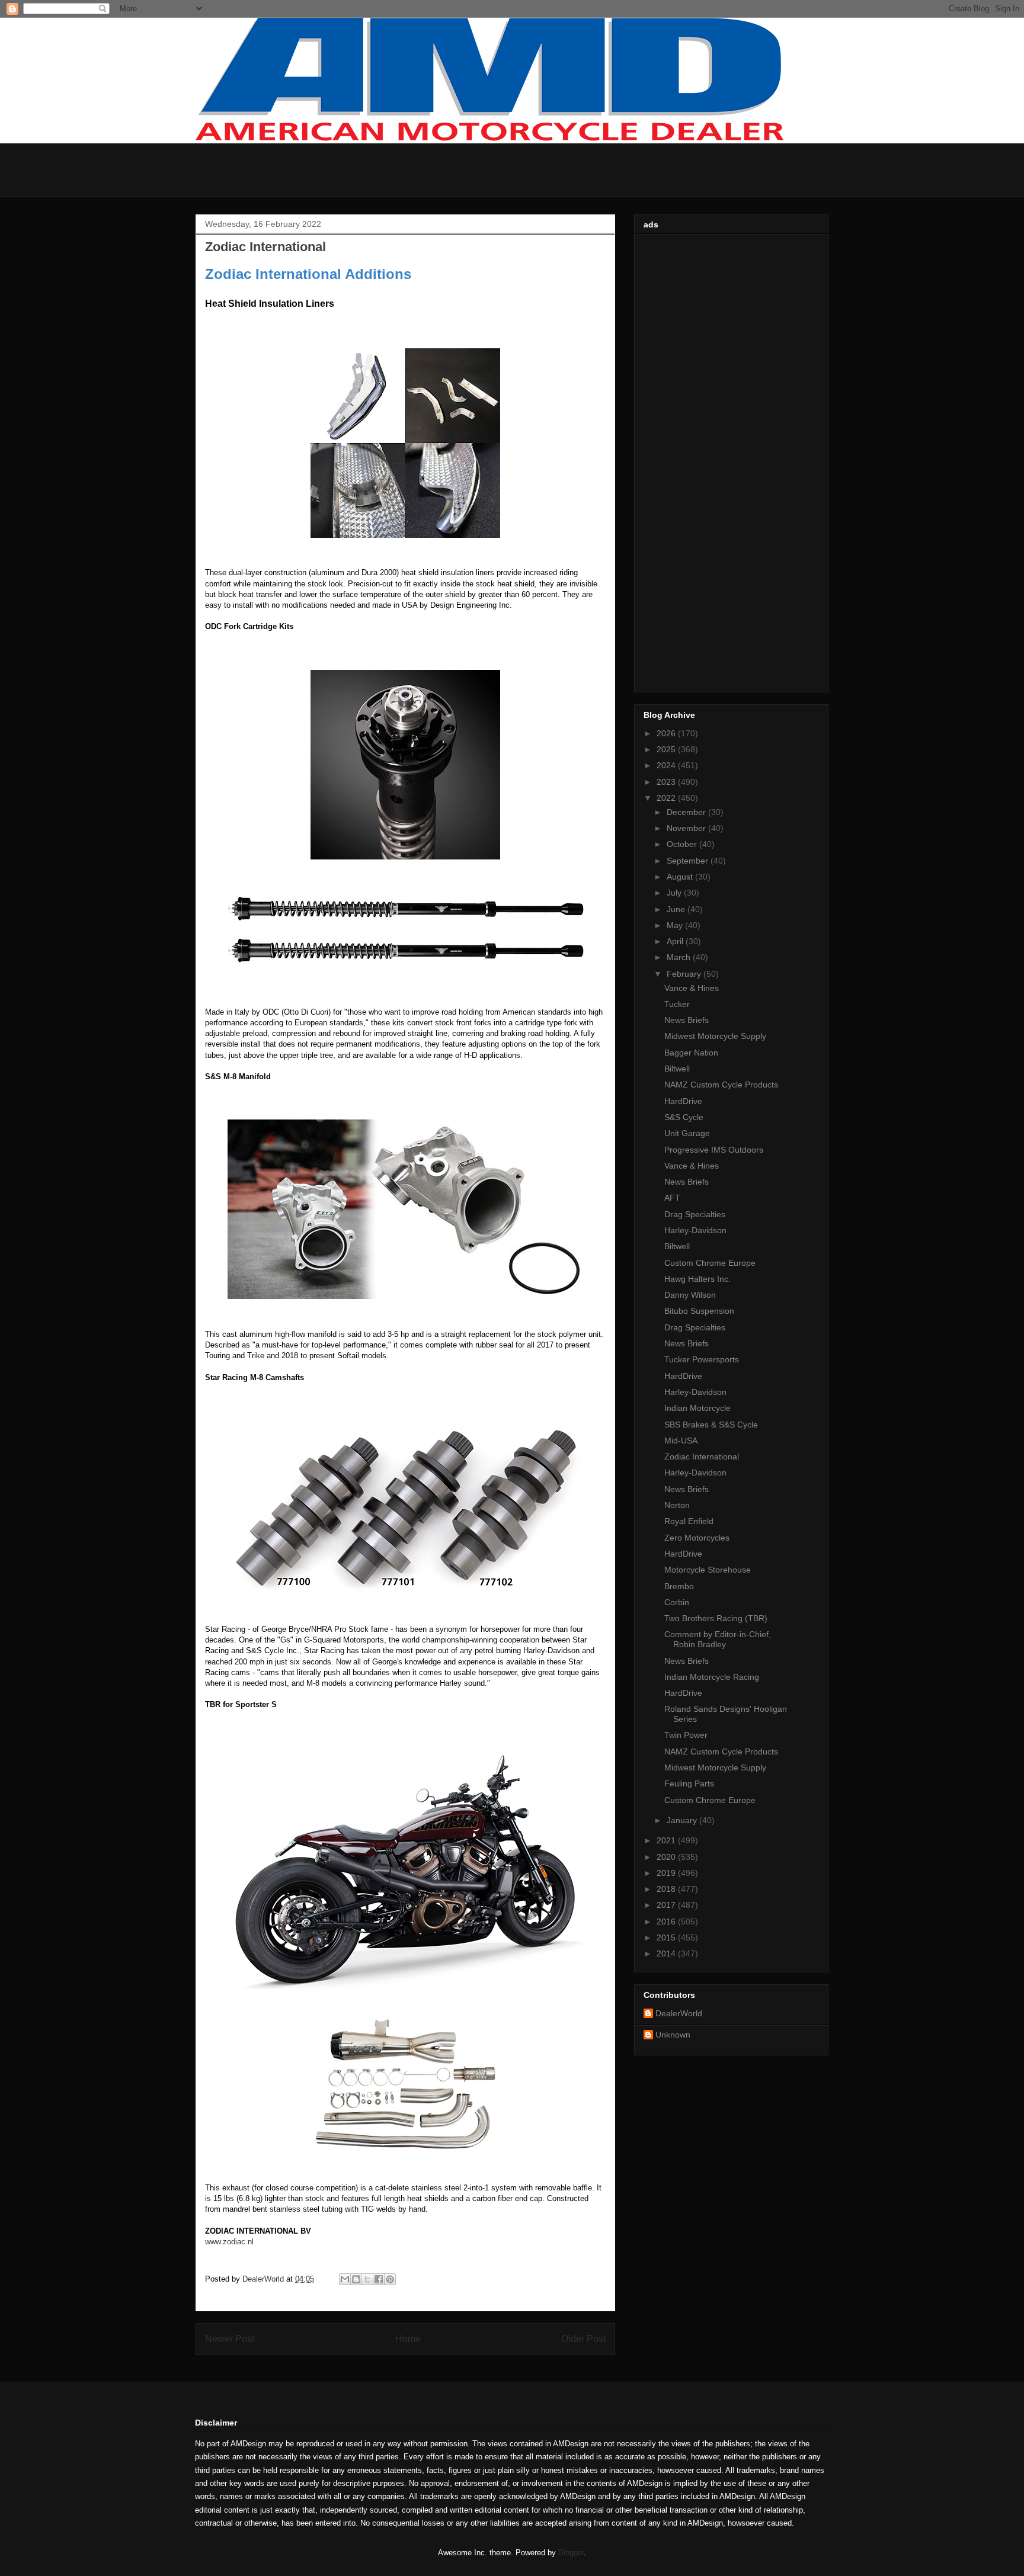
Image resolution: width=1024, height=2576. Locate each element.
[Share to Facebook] (379, 2279)
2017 (667, 1905)
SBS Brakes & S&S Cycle (711, 1425)
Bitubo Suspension (699, 1311)
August (681, 877)
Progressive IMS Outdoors (714, 1150)
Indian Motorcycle (697, 1408)
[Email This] (345, 2279)
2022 (667, 798)
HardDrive (683, 1101)
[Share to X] (367, 2279)
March (680, 957)
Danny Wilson (690, 1295)
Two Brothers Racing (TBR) (716, 1618)
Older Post (583, 2339)
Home (408, 2339)
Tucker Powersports (702, 1359)
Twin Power (686, 1735)
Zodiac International (702, 1457)
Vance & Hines (692, 988)
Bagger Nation (691, 1053)
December (687, 812)
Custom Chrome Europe (710, 1263)
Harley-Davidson (695, 1230)
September (689, 861)
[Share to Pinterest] (390, 2279)
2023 (667, 782)
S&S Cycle (684, 1117)
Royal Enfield (689, 1521)
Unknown (673, 2035)
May (676, 925)
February (685, 974)
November (687, 828)
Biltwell (677, 1069)
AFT (672, 1198)
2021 (667, 1840)
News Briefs (687, 1020)
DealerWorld (679, 2013)
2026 (667, 733)
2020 (667, 1857)
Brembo (679, 1586)
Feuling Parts (689, 1783)
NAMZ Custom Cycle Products (721, 1085)
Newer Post (230, 2339)
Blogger (571, 2553)
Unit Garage (687, 1133)
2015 (667, 1937)
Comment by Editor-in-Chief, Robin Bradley (718, 1639)
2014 (667, 1953)
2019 (667, 1873)
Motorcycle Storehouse (708, 1570)
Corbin (677, 1602)
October (683, 844)
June (677, 909)
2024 (667, 765)
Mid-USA (681, 1441)
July (675, 893)
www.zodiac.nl (229, 2242)
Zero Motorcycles (697, 1538)
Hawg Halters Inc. (697, 1279)
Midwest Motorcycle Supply (715, 1036)
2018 (667, 1889)
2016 (667, 1921)
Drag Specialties (695, 1214)
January (683, 1820)
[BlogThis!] (356, 2279)
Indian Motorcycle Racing (712, 1677)
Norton (677, 1505)
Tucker (677, 1004)
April (676, 941)
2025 (667, 749)
